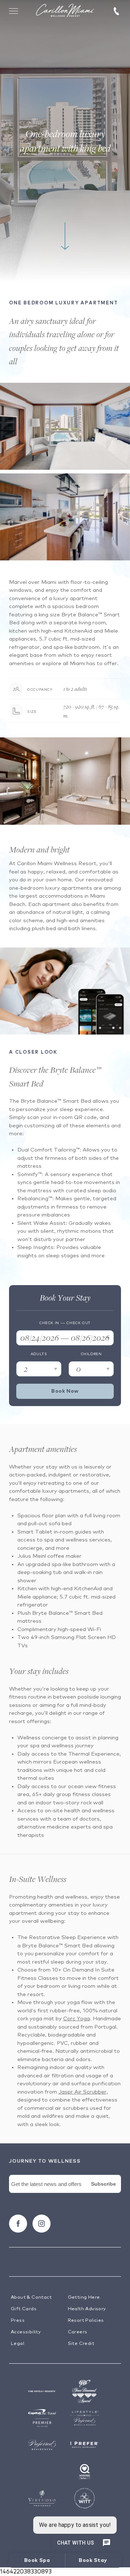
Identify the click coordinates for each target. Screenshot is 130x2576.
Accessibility (26, 2332)
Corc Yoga (77, 2019)
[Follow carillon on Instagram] (42, 2224)
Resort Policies (86, 2321)
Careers (78, 2332)
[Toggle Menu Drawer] (14, 11)
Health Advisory (87, 2309)
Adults (39, 1354)
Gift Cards (24, 2309)
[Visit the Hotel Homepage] (65, 11)
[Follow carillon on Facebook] (18, 2224)
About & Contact (31, 2297)
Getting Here (84, 2297)
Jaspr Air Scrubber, (83, 2092)
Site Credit (81, 2344)
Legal (18, 2344)
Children (91, 1354)
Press (18, 2321)
